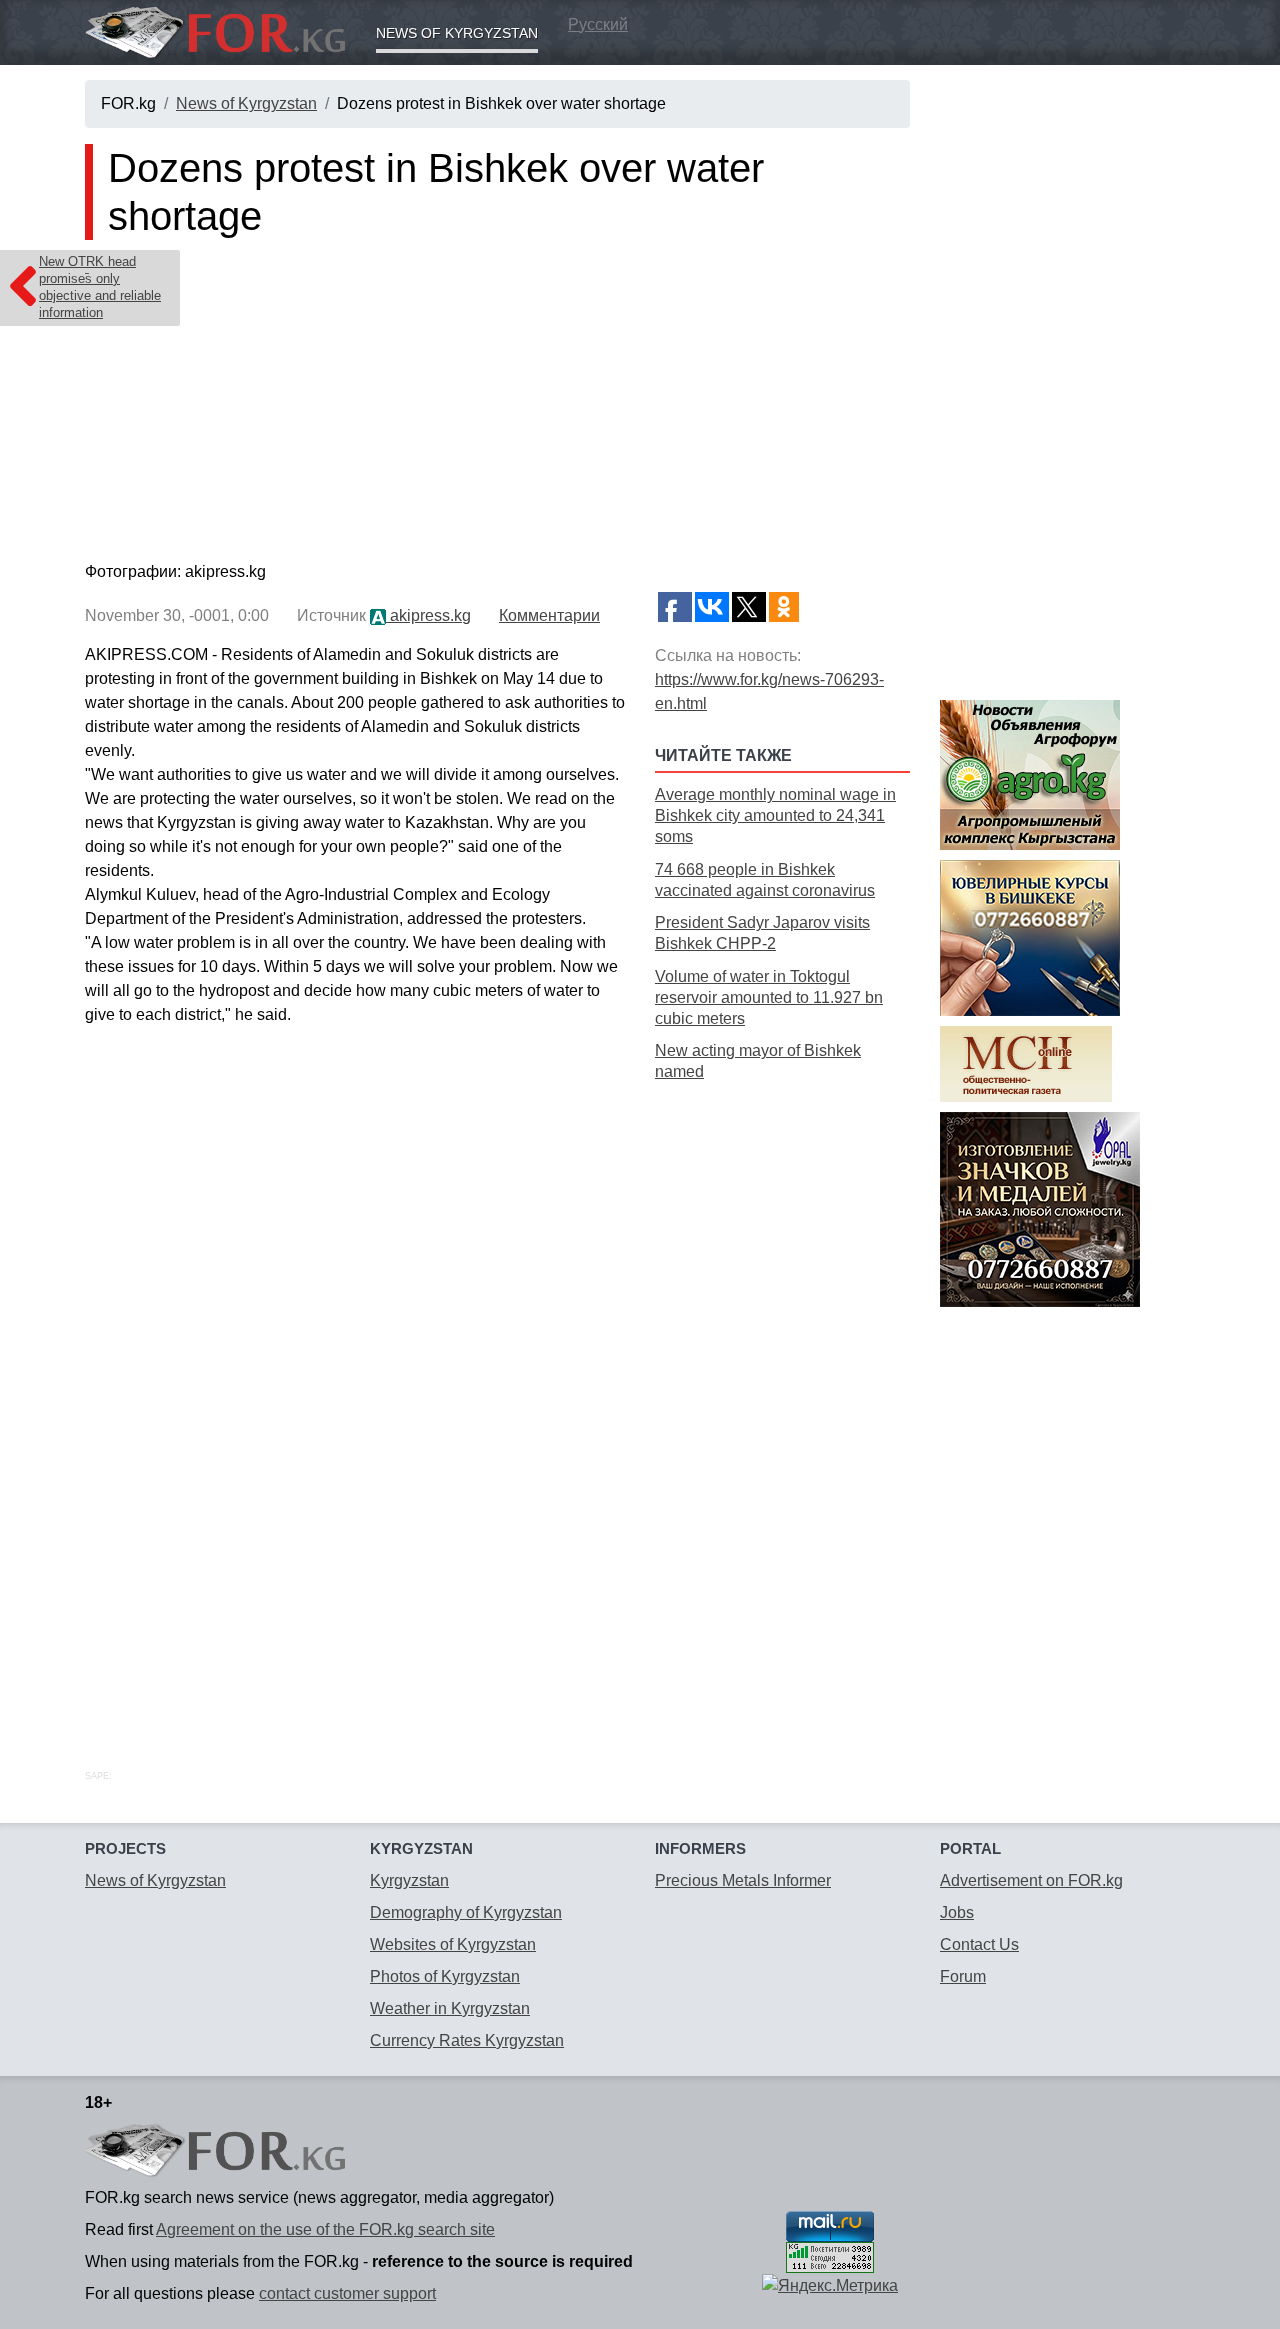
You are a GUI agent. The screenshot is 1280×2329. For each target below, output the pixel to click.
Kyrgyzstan (409, 1880)
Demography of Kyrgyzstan (466, 1912)
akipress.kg (428, 615)
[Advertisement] (782, 1403)
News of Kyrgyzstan (457, 33)
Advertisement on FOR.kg (1031, 1880)
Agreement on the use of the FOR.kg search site (325, 2229)
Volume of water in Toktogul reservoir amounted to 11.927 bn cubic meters (769, 997)
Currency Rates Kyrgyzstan (467, 2040)
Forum (963, 1976)
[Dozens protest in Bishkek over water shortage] (497, 405)
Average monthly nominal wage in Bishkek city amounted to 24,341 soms (775, 815)
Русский (598, 24)
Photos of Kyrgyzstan (445, 1976)
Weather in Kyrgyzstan (450, 2008)
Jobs (957, 1912)
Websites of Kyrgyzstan (453, 1944)
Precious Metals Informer (743, 1880)
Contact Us (979, 1944)
